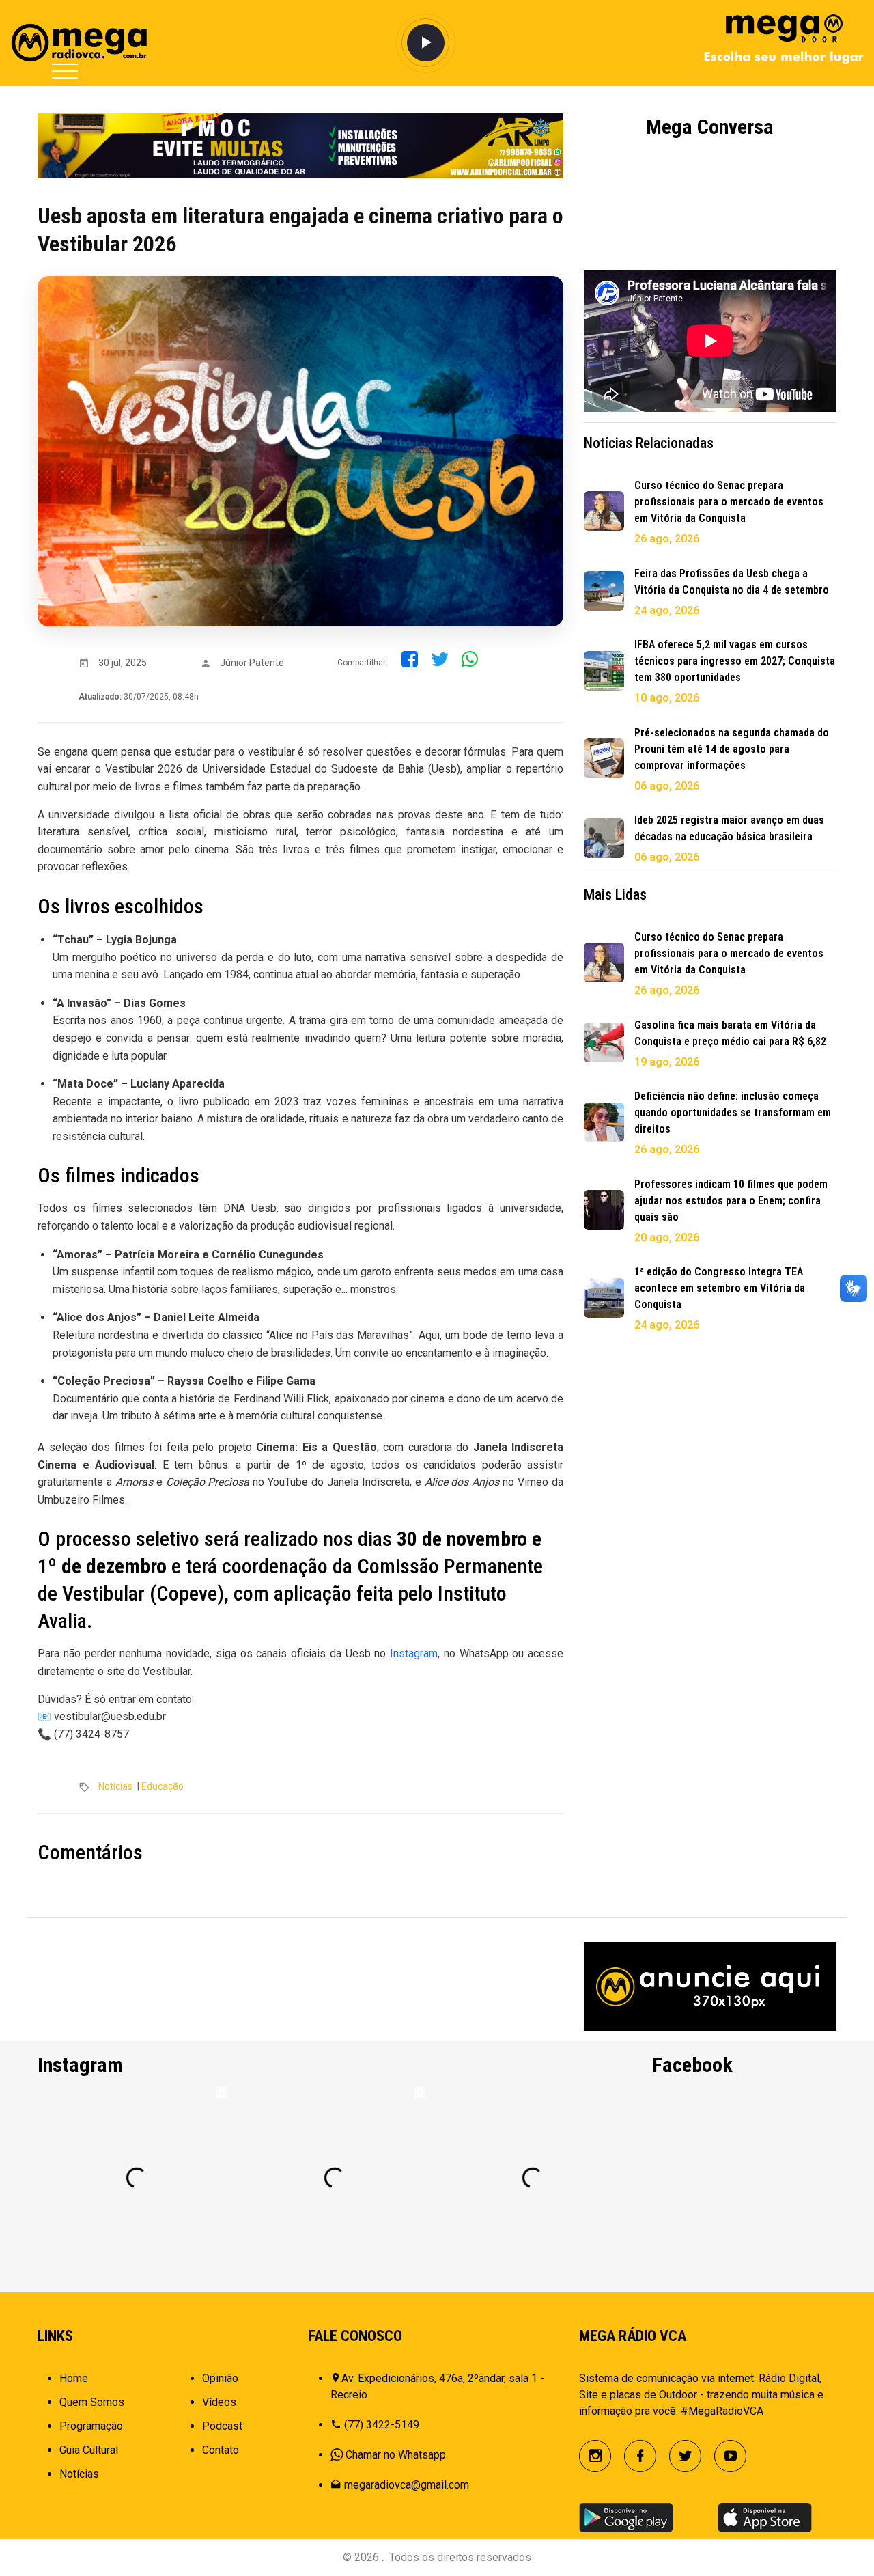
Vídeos (219, 2402)
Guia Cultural (89, 2450)
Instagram (414, 1653)
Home (74, 2378)
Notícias (115, 1786)
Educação (163, 1786)
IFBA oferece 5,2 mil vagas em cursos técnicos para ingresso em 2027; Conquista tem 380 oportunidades (735, 661)
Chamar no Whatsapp (396, 2455)
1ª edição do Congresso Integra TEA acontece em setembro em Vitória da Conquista (720, 1288)
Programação (91, 2426)
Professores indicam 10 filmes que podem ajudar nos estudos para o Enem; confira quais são (731, 1201)
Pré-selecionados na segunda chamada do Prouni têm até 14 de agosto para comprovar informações (732, 749)
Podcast (222, 2426)
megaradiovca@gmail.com (407, 2485)
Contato (221, 2450)
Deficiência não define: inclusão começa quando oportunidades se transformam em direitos (733, 1112)
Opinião (220, 2378)
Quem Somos (92, 2402)
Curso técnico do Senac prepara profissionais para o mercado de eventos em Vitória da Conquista (729, 502)
